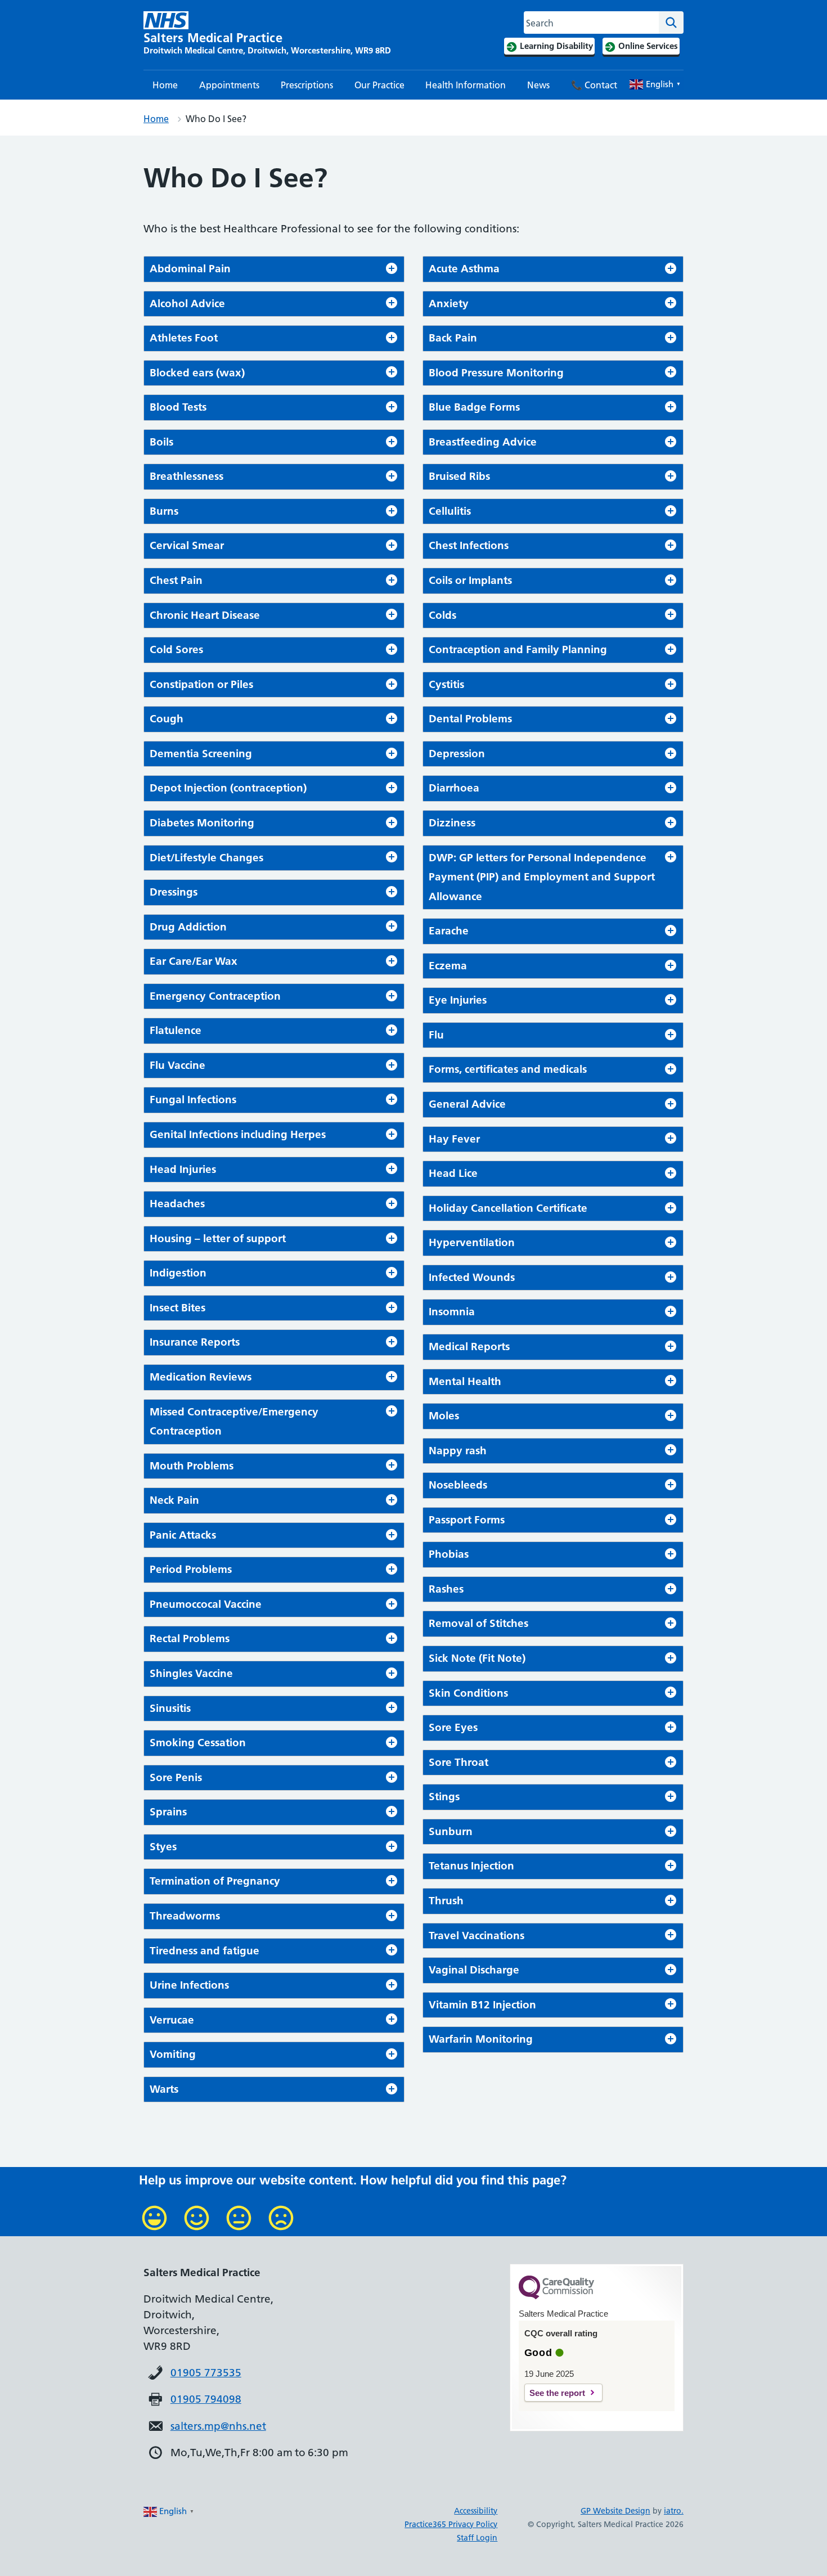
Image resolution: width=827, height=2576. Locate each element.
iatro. (674, 2511)
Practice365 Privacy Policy (451, 2524)
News (538, 85)
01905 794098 (206, 2399)
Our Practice (379, 85)
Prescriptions (307, 85)
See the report (557, 2393)
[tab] (274, 269)
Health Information (466, 85)
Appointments (229, 85)
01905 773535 (206, 2373)
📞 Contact (594, 85)
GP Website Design (615, 2511)
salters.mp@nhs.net (218, 2426)
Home (165, 85)
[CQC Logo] (556, 2296)
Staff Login (477, 2538)
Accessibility (476, 2511)
